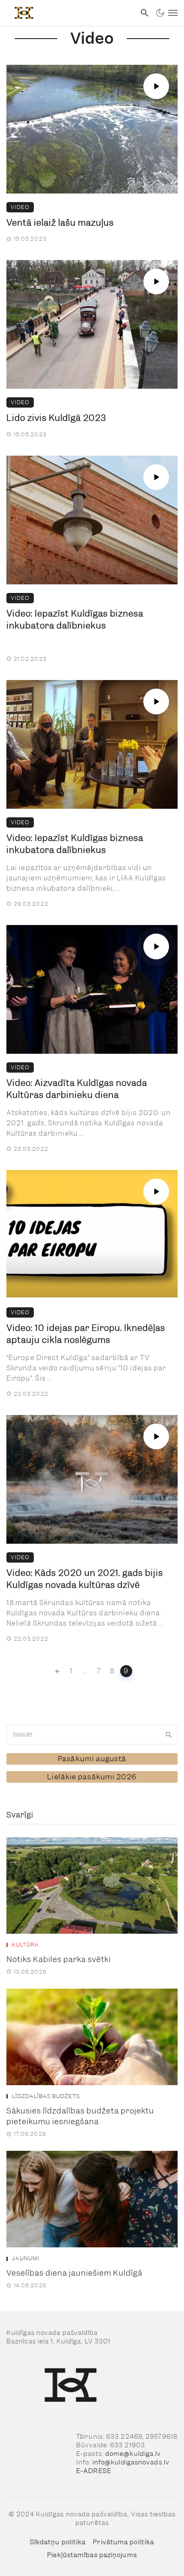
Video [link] (20, 207)
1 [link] (71, 1671)
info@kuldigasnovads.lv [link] (131, 2462)
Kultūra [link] (25, 1945)
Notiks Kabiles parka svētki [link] (59, 1959)
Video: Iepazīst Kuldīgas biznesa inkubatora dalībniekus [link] (75, 620)
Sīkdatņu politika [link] (58, 2542)
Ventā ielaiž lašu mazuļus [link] (60, 223)
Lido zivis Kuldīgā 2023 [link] (56, 418)
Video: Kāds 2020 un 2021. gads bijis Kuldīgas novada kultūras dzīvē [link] (85, 1579)
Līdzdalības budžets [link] (46, 2096)
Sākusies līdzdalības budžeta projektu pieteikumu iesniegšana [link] (80, 2116)
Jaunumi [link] (26, 2259)
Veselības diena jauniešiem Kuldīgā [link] (74, 2273)
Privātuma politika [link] (123, 2542)
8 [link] (112, 1671)
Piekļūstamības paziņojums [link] (92, 2555)
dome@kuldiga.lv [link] (133, 2454)
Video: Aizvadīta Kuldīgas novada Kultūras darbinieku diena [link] (77, 1089)
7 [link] (99, 1671)
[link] (68, 13)
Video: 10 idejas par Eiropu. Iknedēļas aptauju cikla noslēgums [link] (86, 1334)
